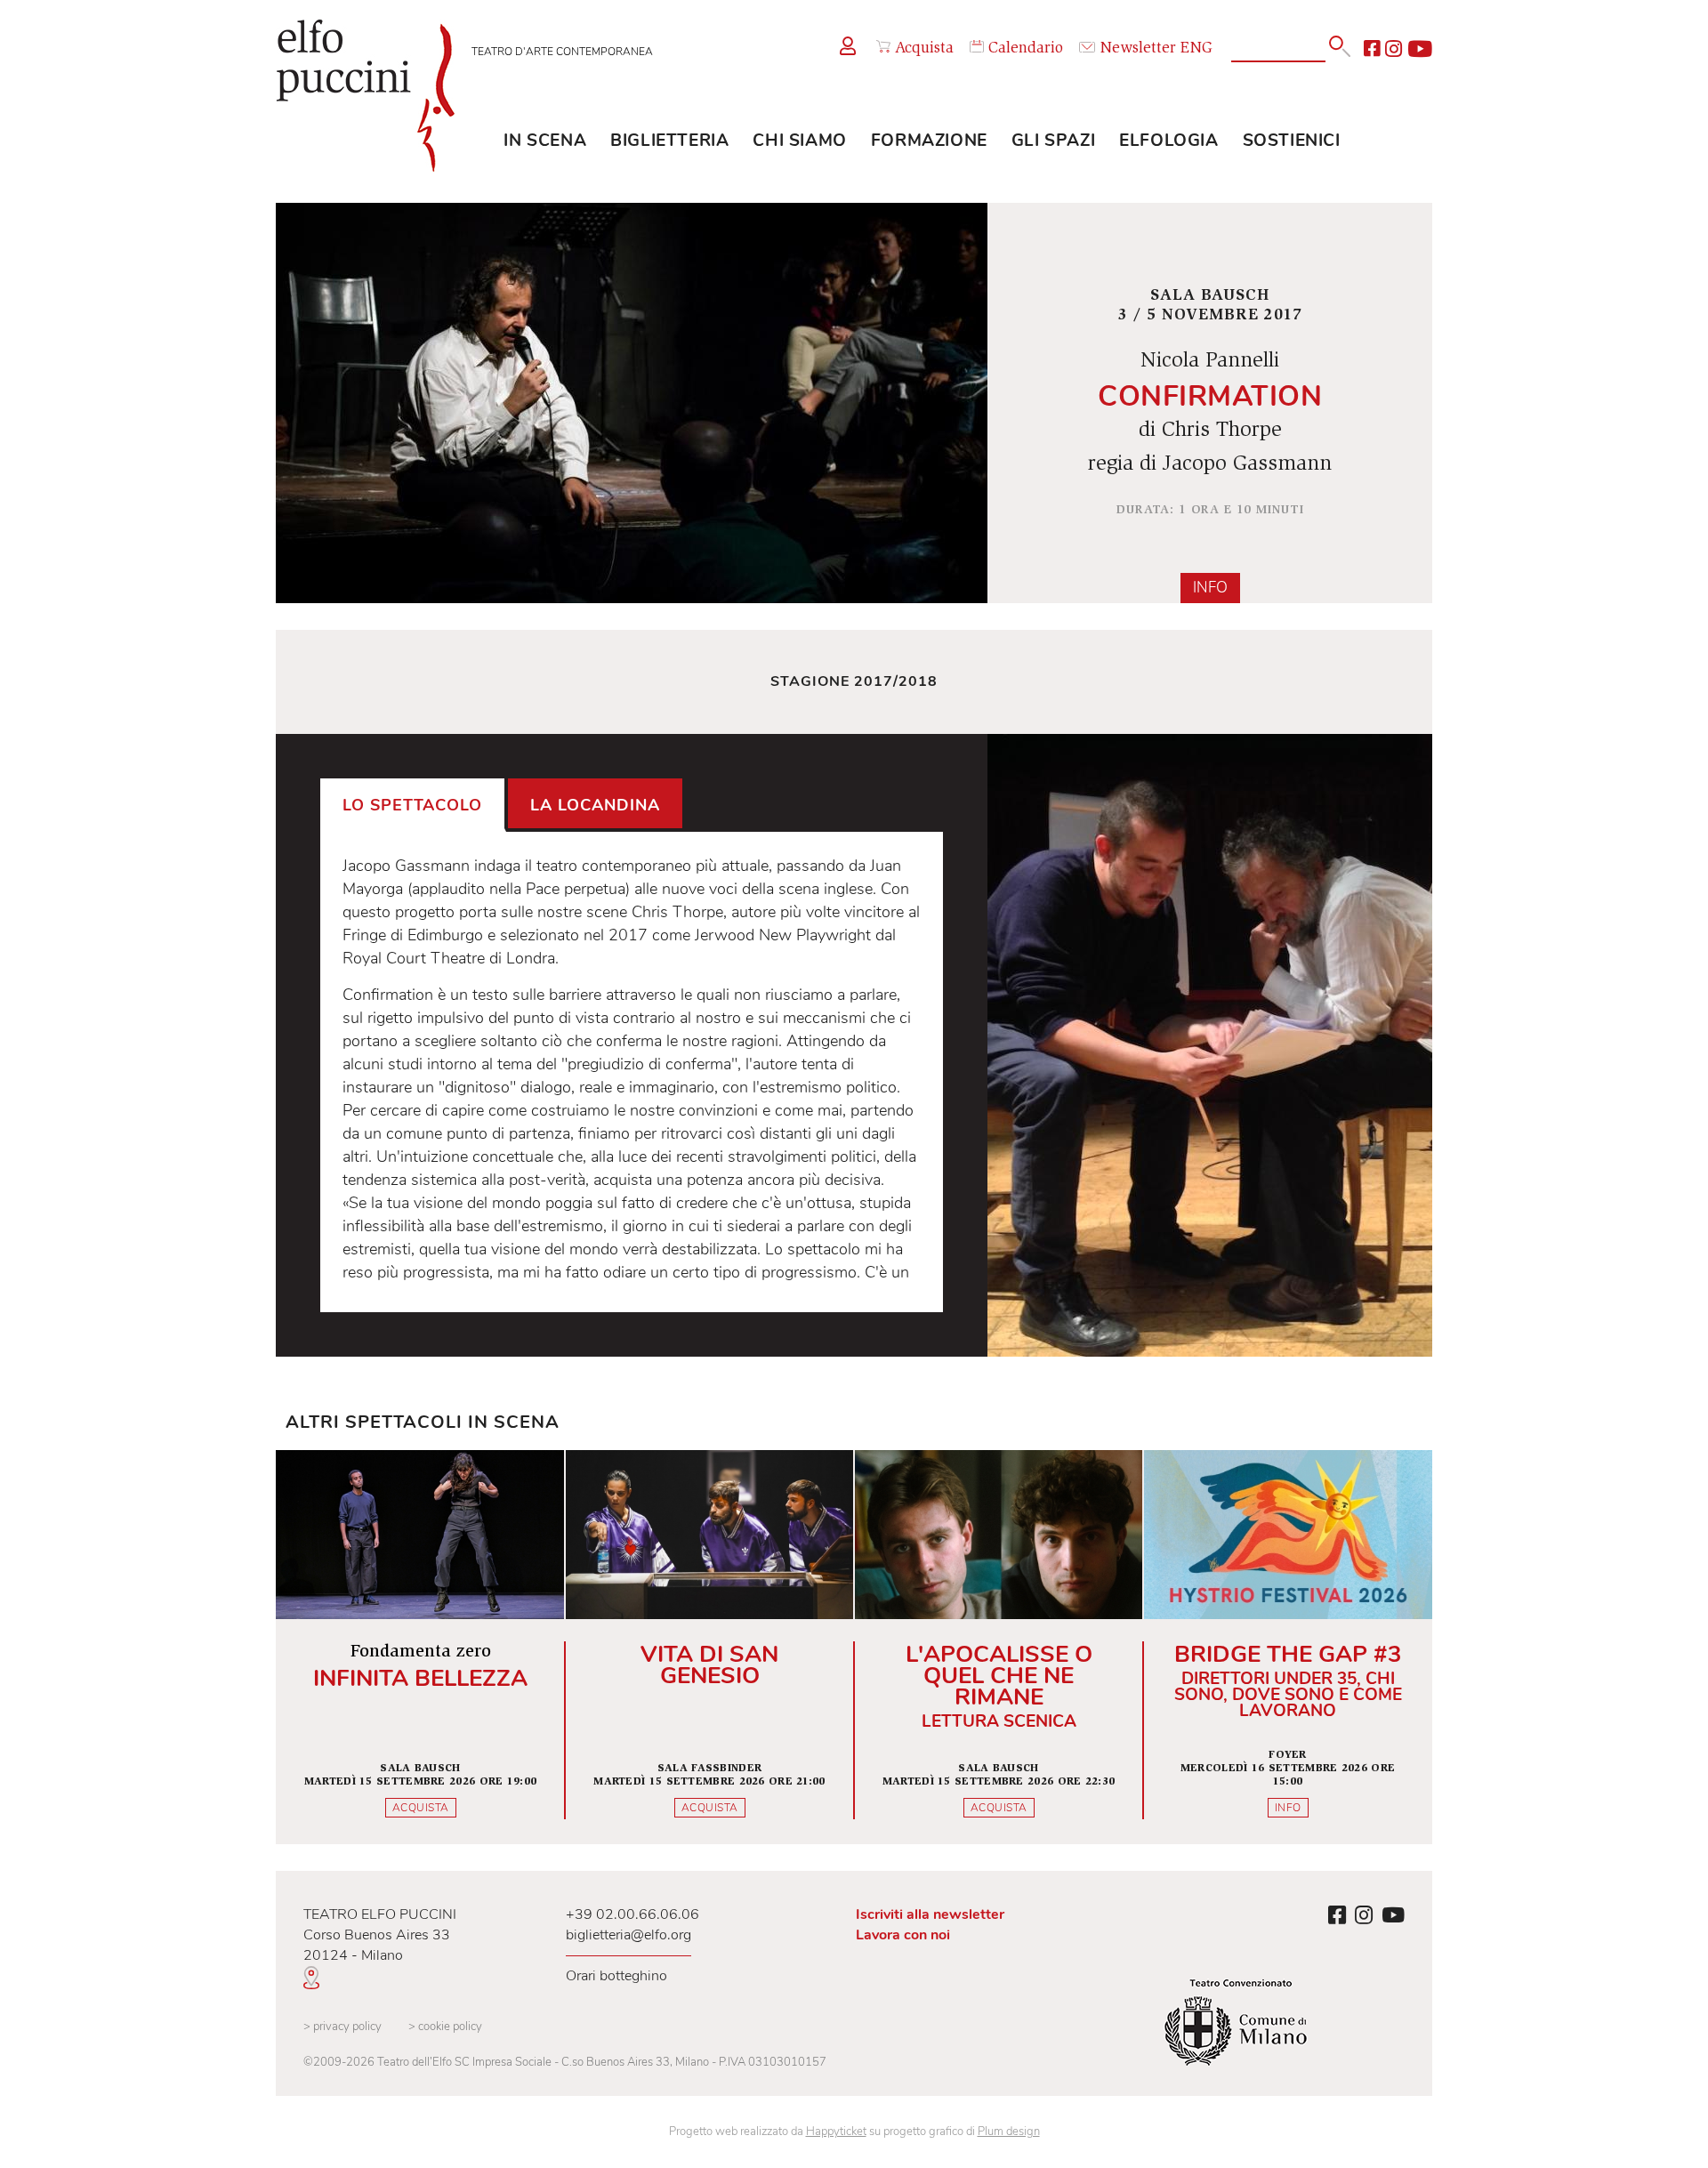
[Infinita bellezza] (420, 1647)
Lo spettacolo (412, 805)
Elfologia (1168, 141)
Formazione (929, 141)
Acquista (924, 49)
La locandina (595, 805)
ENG (1196, 49)
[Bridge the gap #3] (1288, 1647)
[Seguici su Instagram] (1394, 49)
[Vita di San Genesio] (709, 1647)
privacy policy (342, 2027)
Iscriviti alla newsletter (930, 1914)
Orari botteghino (616, 1976)
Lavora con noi (903, 1935)
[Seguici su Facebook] (1372, 49)
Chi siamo (799, 141)
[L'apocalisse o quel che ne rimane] (999, 1647)
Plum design (1009, 2132)
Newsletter (1138, 49)
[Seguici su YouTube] (1420, 49)
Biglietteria (669, 141)
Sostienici (1292, 141)
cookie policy (445, 2027)
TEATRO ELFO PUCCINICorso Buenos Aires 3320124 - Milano (380, 1935)
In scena (545, 141)
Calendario (1026, 49)
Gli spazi (1053, 141)
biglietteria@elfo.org (628, 1935)
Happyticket (836, 2132)
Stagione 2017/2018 (854, 681)
